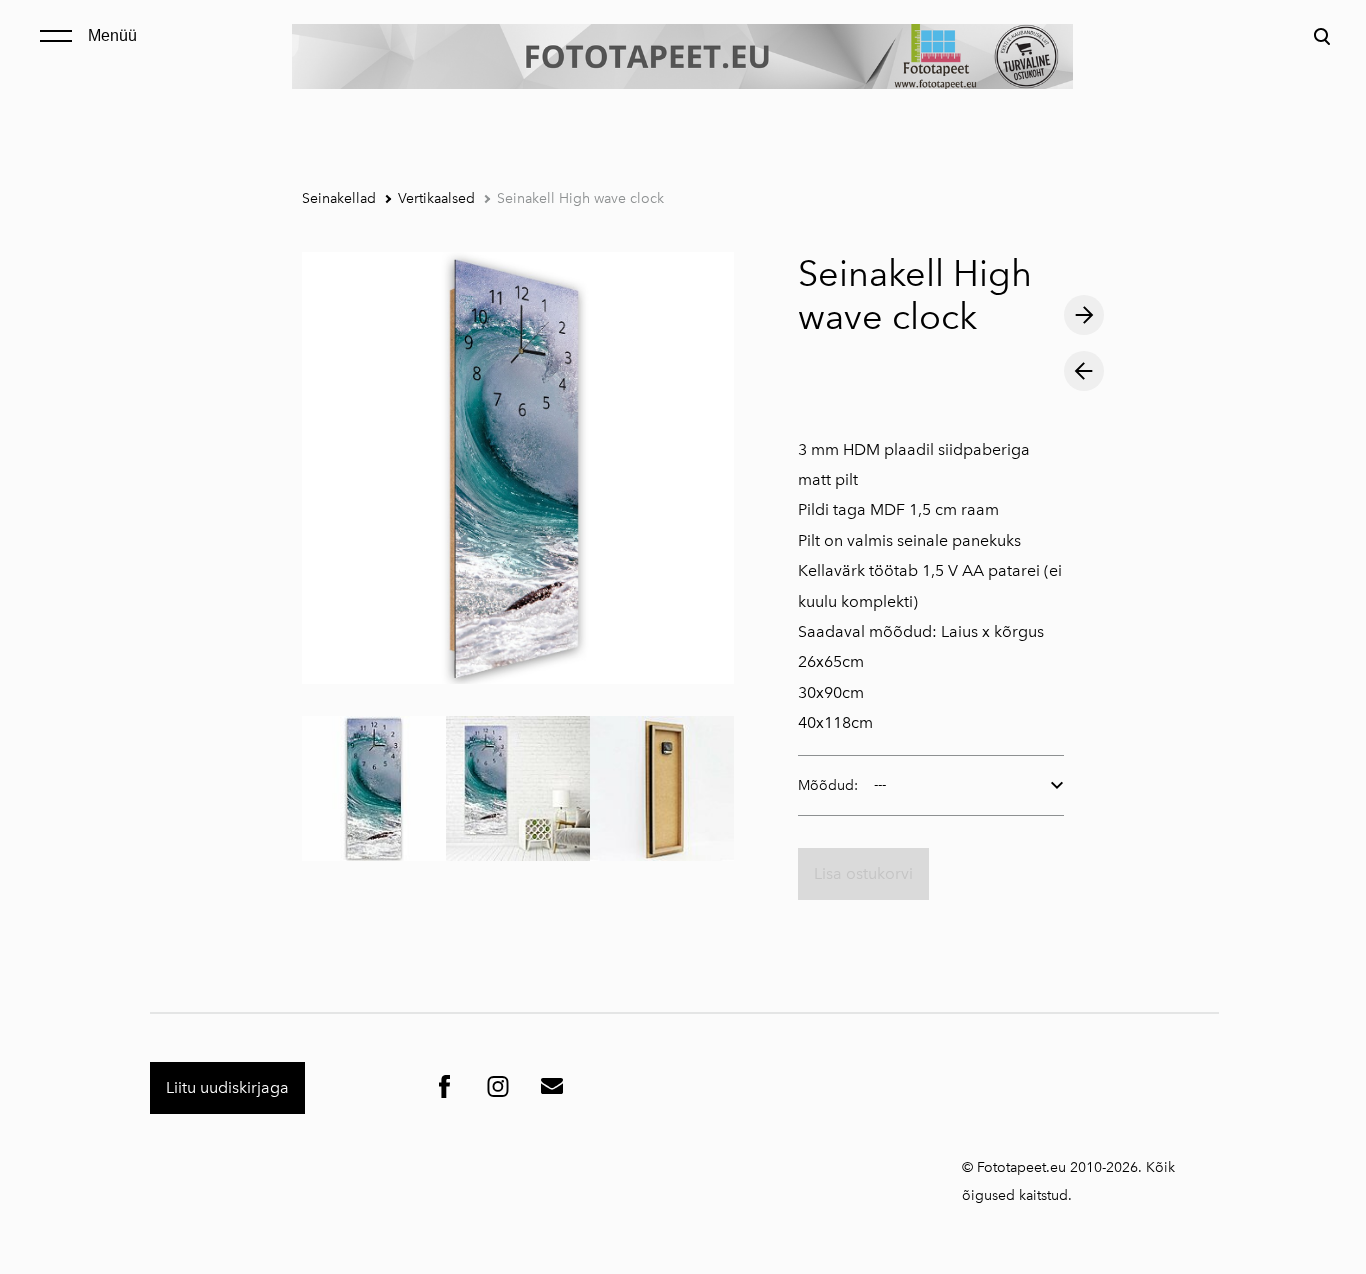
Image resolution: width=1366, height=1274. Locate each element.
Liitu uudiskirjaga (227, 1087)
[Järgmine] (1084, 315)
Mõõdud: (828, 785)
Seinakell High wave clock (580, 198)
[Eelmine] (1084, 371)
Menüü (112, 35)
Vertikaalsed (436, 198)
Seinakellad (339, 198)
